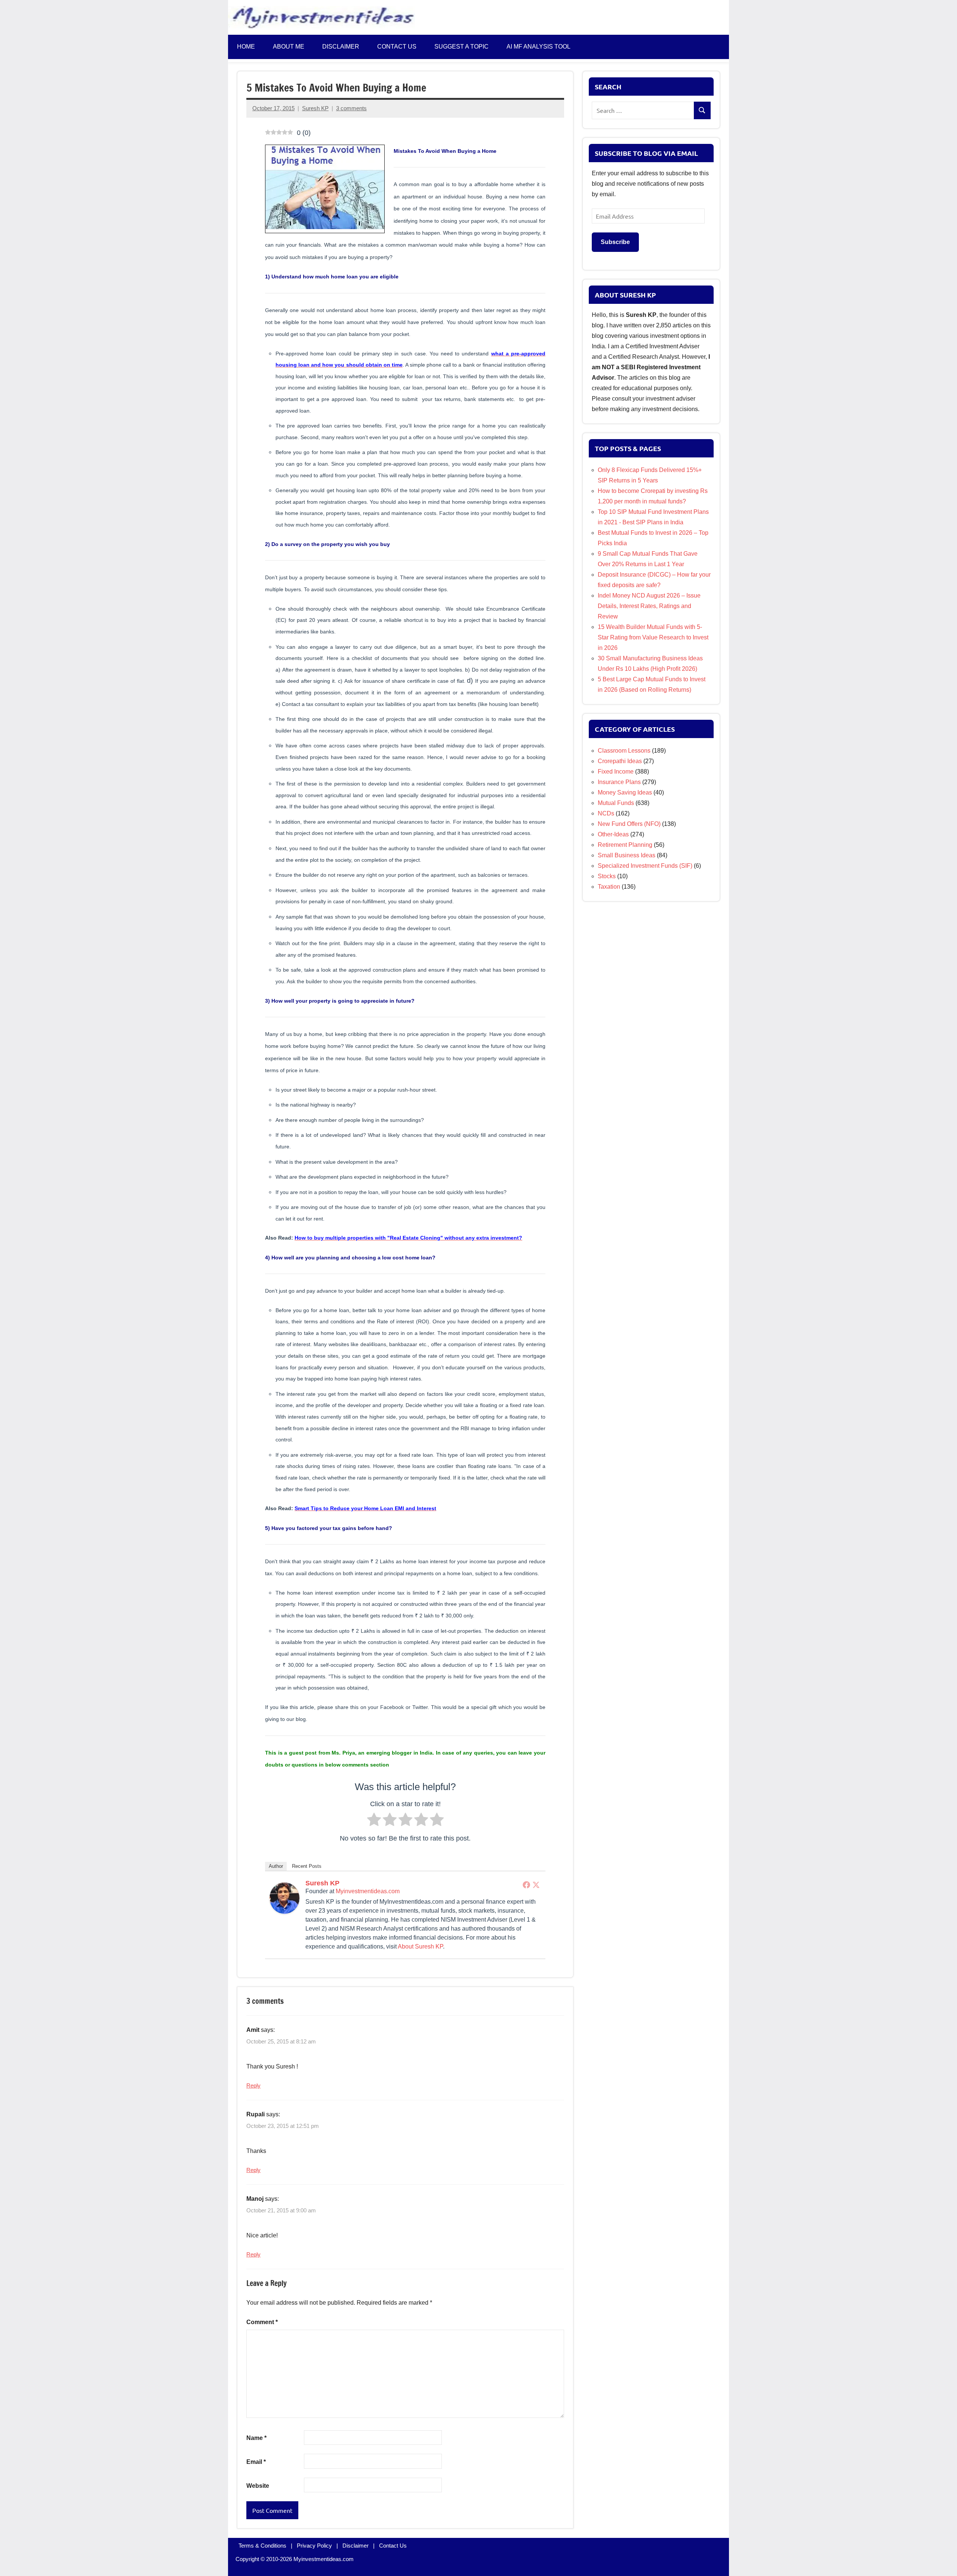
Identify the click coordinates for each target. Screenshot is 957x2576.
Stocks (607, 876)
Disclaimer (341, 47)
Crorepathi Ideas (620, 761)
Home (246, 47)
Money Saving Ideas (625, 792)
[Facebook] (526, 1885)
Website (258, 2486)
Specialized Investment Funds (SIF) (645, 866)
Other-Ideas (613, 834)
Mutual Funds (616, 803)
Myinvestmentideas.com (368, 1891)
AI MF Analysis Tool (538, 47)
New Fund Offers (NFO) (629, 824)
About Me (289, 47)
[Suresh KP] (284, 1912)
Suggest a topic (461, 47)
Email (256, 2462)
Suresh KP (315, 108)
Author (276, 1866)
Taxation (609, 887)
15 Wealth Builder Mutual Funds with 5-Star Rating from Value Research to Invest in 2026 (653, 637)
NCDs (606, 813)
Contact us (397, 47)
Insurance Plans (619, 782)
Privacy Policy (314, 2546)
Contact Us (393, 2546)
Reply (253, 2086)
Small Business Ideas (627, 855)
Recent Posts (307, 1866)
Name (256, 2438)
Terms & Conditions (262, 2546)
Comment (262, 2322)
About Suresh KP (420, 1946)
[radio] (374, 1821)
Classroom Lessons (624, 751)
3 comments (351, 108)
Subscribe (615, 242)
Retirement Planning (625, 845)
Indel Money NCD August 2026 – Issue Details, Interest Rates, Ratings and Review (649, 606)
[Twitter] (536, 1885)
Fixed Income (616, 772)
